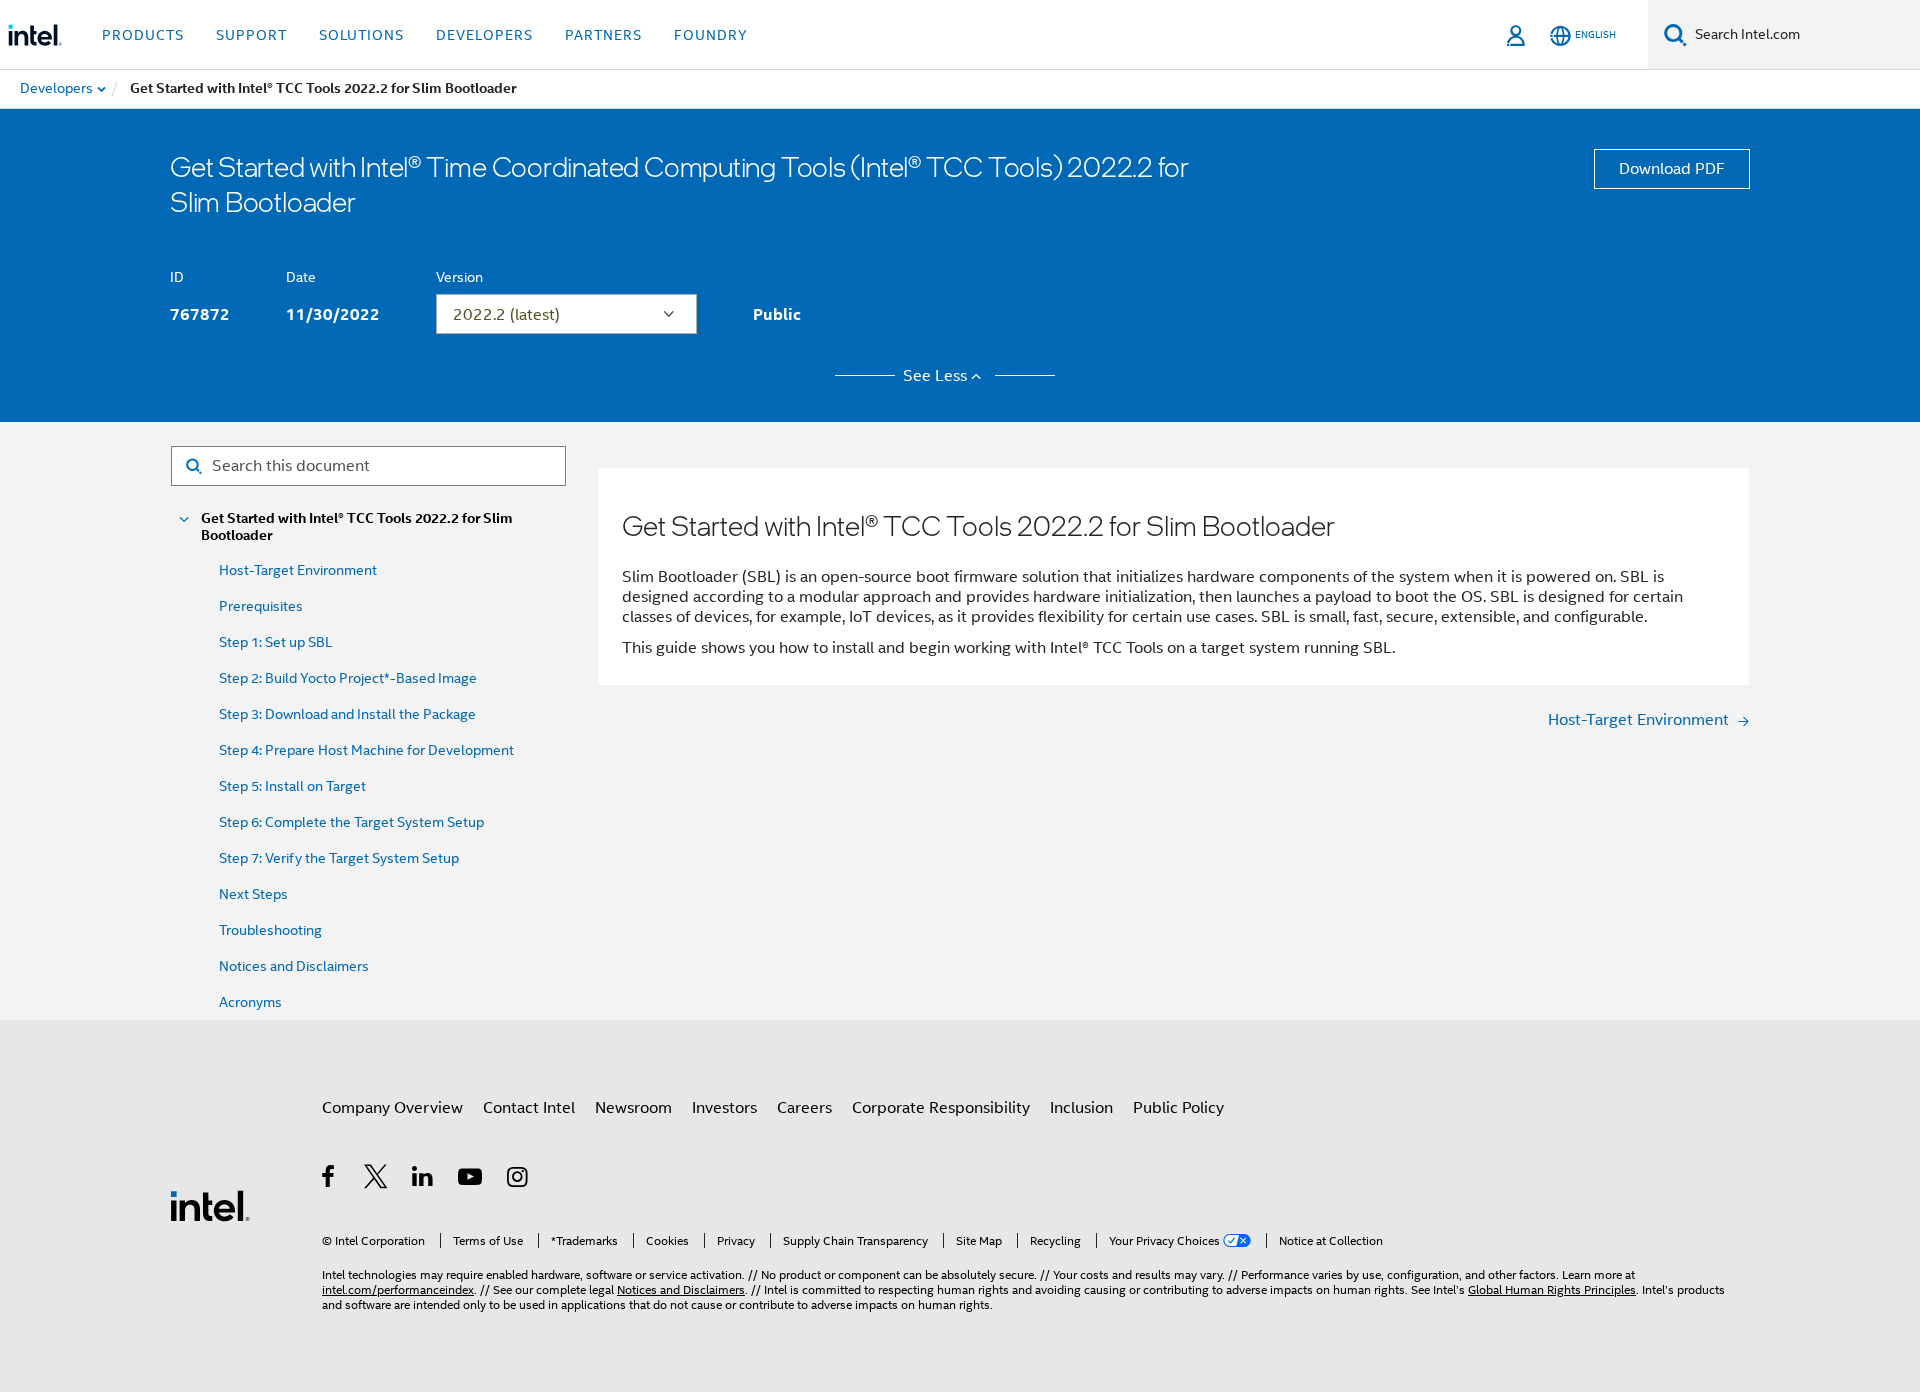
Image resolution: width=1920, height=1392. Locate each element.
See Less (935, 376)
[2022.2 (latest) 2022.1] (566, 314)
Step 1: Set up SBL (275, 642)
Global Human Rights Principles (1552, 1289)
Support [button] (251, 35)
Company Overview (392, 1108)
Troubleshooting (270, 930)
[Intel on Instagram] (518, 1180)
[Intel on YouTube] (471, 1180)
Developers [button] (484, 35)
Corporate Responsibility (941, 1108)
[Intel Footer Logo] (210, 1205)
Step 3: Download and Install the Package (347, 714)
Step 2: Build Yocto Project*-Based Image (348, 678)
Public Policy (1178, 1108)
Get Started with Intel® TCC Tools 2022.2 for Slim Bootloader (357, 527)
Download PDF (1672, 169)
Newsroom (633, 1108)
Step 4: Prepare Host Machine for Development (366, 750)
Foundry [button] (711, 35)
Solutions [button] (361, 35)
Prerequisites (261, 606)
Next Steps (253, 894)
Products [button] (143, 35)
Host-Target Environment (298, 570)
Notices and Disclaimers (294, 966)
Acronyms (250, 1002)
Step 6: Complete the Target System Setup (351, 822)
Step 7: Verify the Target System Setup (339, 858)
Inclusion (1081, 1108)
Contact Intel (529, 1108)
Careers (804, 1108)
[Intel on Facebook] (329, 1180)
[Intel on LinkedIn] (423, 1180)
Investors (724, 1108)
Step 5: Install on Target (292, 786)
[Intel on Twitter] (376, 1180)
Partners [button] (603, 35)
